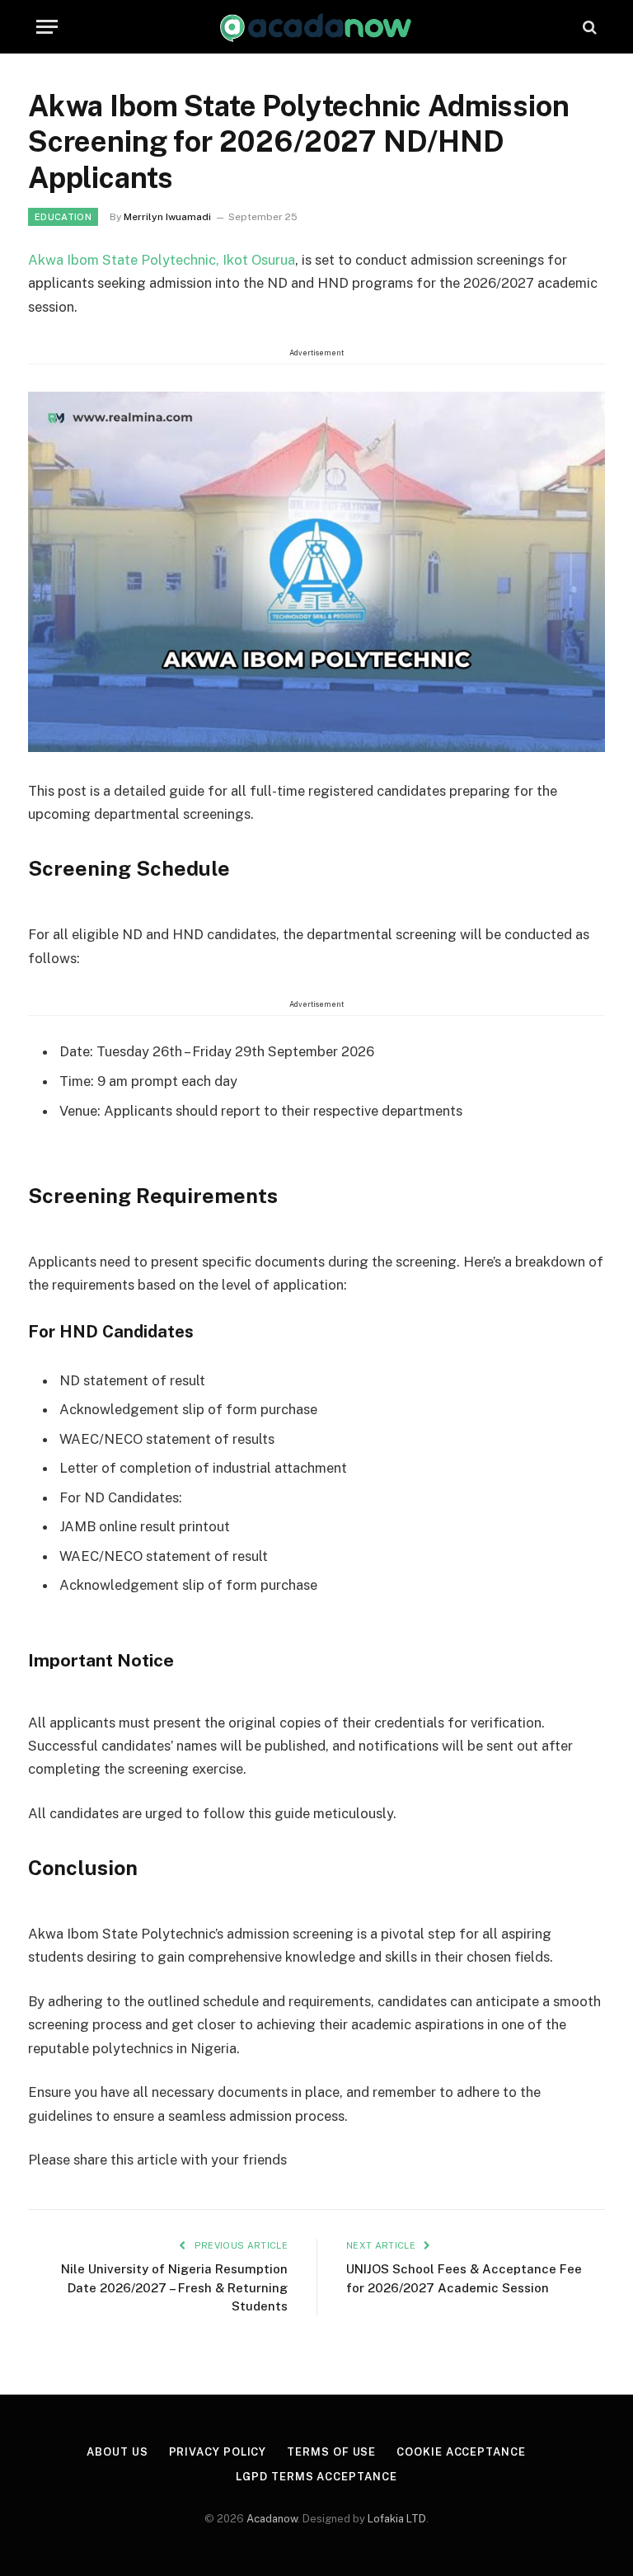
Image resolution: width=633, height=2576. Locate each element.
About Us (117, 2452)
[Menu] (47, 27)
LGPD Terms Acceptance (316, 2477)
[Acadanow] (316, 27)
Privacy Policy (218, 2452)
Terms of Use (331, 2452)
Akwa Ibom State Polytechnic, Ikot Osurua (162, 260)
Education (63, 217)
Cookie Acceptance (461, 2452)
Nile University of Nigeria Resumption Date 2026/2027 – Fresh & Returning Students (174, 2287)
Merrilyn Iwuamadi (167, 217)
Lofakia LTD (397, 2519)
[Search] (588, 27)
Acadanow (272, 2519)
